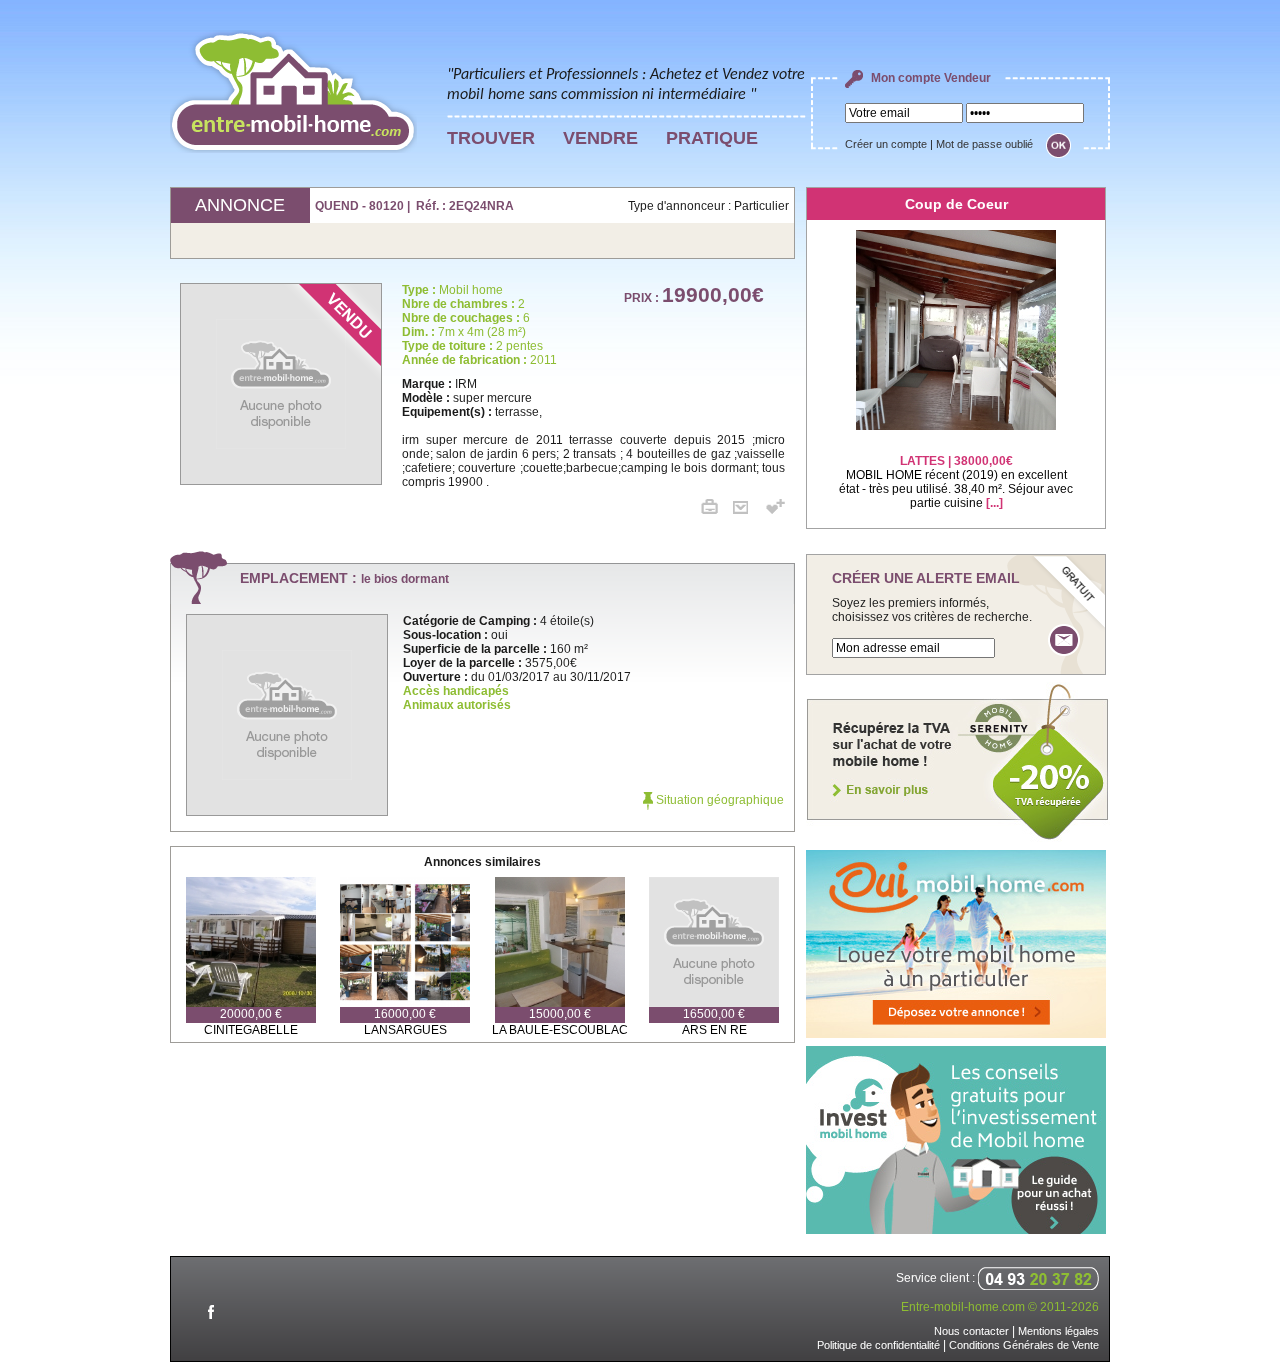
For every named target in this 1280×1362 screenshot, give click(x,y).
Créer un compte (886, 144)
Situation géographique (718, 800)
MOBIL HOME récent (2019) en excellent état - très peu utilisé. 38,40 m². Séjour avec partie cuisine (956, 482)
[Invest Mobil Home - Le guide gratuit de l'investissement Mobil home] (956, 1230)
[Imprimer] (717, 510)
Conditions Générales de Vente (1024, 1345)
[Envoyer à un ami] (748, 510)
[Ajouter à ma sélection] (775, 510)
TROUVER (491, 138)
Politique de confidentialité (878, 1345)
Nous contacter (971, 1331)
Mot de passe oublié (984, 144)
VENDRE (600, 138)
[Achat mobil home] (958, 838)
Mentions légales (1058, 1331)
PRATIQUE (712, 138)
